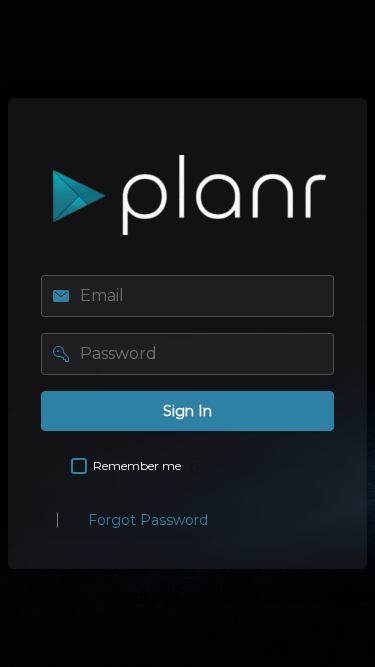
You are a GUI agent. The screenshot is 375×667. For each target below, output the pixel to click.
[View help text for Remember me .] (198, 466)
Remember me (137, 465)
